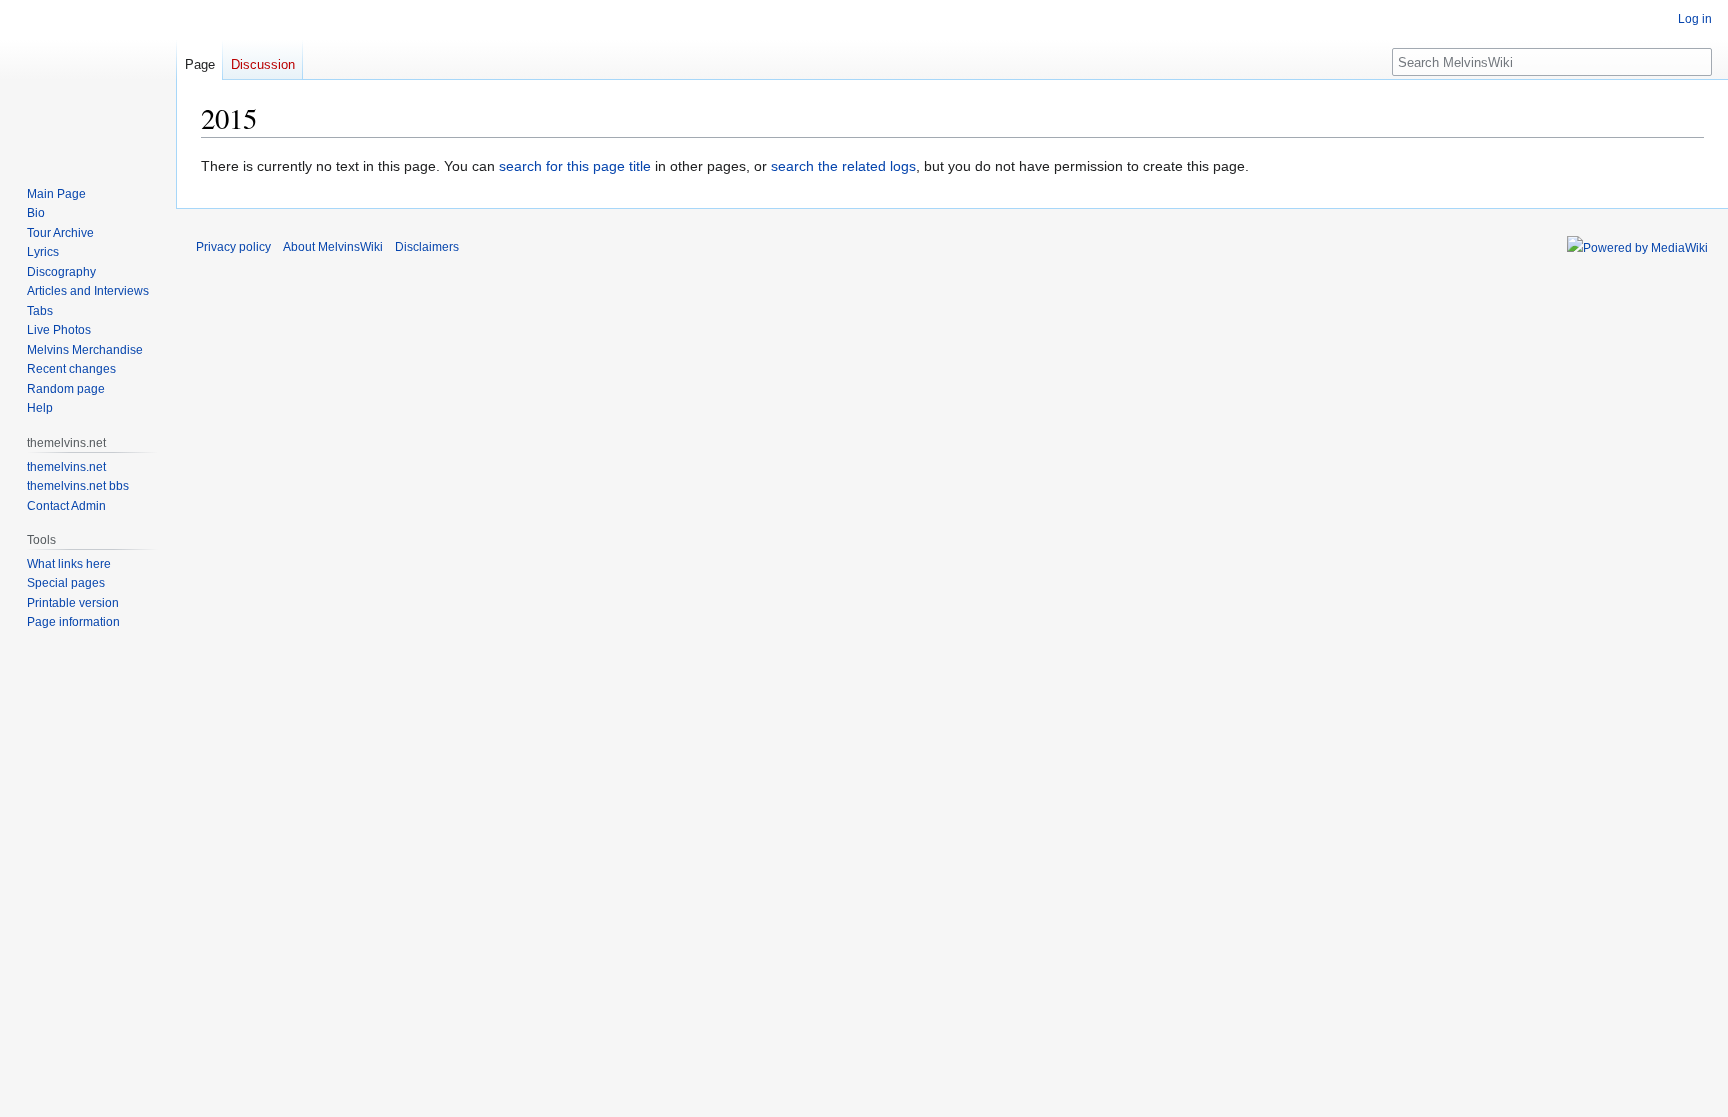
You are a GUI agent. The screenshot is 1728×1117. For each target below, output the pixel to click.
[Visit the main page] (88, 80)
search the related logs (843, 166)
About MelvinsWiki (333, 247)
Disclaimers (427, 247)
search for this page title (575, 166)
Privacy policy (233, 247)
